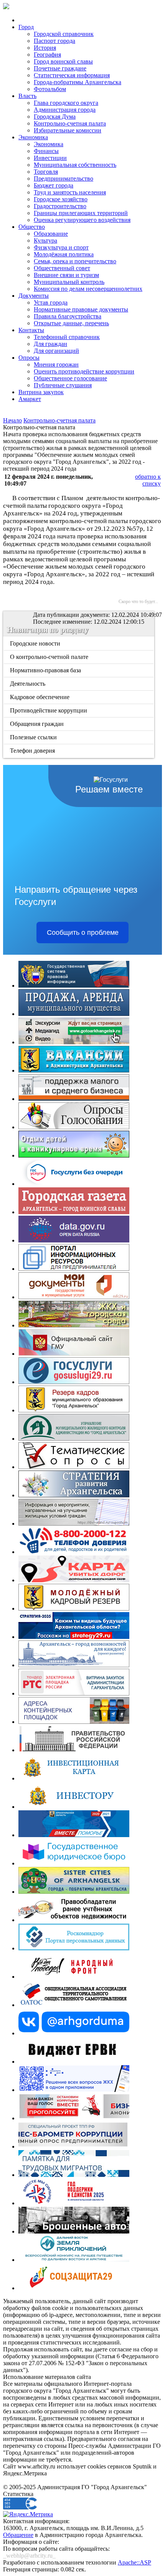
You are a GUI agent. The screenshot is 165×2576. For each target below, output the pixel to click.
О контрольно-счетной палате (50, 657)
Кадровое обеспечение (40, 697)
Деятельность (28, 684)
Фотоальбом (50, 89)
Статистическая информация (72, 75)
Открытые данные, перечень (71, 323)
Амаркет (30, 399)
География (47, 55)
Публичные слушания (63, 385)
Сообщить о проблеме (83, 933)
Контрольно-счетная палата (70, 123)
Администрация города (65, 110)
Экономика (33, 137)
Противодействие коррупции (49, 710)
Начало (12, 420)
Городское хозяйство (61, 199)
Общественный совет (62, 268)
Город (26, 27)
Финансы (46, 151)
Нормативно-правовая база (46, 670)
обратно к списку (148, 480)
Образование (51, 234)
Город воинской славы (63, 61)
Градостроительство (60, 206)
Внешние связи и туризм (66, 275)
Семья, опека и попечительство (75, 261)
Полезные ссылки (34, 737)
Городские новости (36, 643)
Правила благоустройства (68, 316)
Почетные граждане (60, 68)
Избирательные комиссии (68, 130)
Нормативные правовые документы (81, 309)
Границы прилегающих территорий (81, 213)
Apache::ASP (134, 2562)
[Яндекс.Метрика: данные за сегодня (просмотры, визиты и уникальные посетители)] (28, 2514)
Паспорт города (54, 41)
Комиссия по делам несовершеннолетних (88, 289)
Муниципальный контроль (69, 282)
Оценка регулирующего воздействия (82, 220)
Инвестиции (50, 158)
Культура (45, 240)
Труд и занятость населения (70, 192)
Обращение (18, 2535)
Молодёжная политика (64, 254)
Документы (34, 296)
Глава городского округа (66, 103)
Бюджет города (54, 185)
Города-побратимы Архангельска (78, 82)
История (45, 48)
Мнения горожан (56, 364)
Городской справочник (64, 34)
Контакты (31, 330)
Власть (27, 96)
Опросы (29, 358)
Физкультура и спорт (61, 247)
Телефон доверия (33, 751)
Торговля (46, 172)
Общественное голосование (70, 378)
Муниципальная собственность (75, 165)
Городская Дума (55, 117)
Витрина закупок (41, 392)
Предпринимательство (64, 179)
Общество (32, 227)
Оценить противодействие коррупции (84, 371)
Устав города (51, 302)
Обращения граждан (37, 724)
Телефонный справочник (67, 337)
